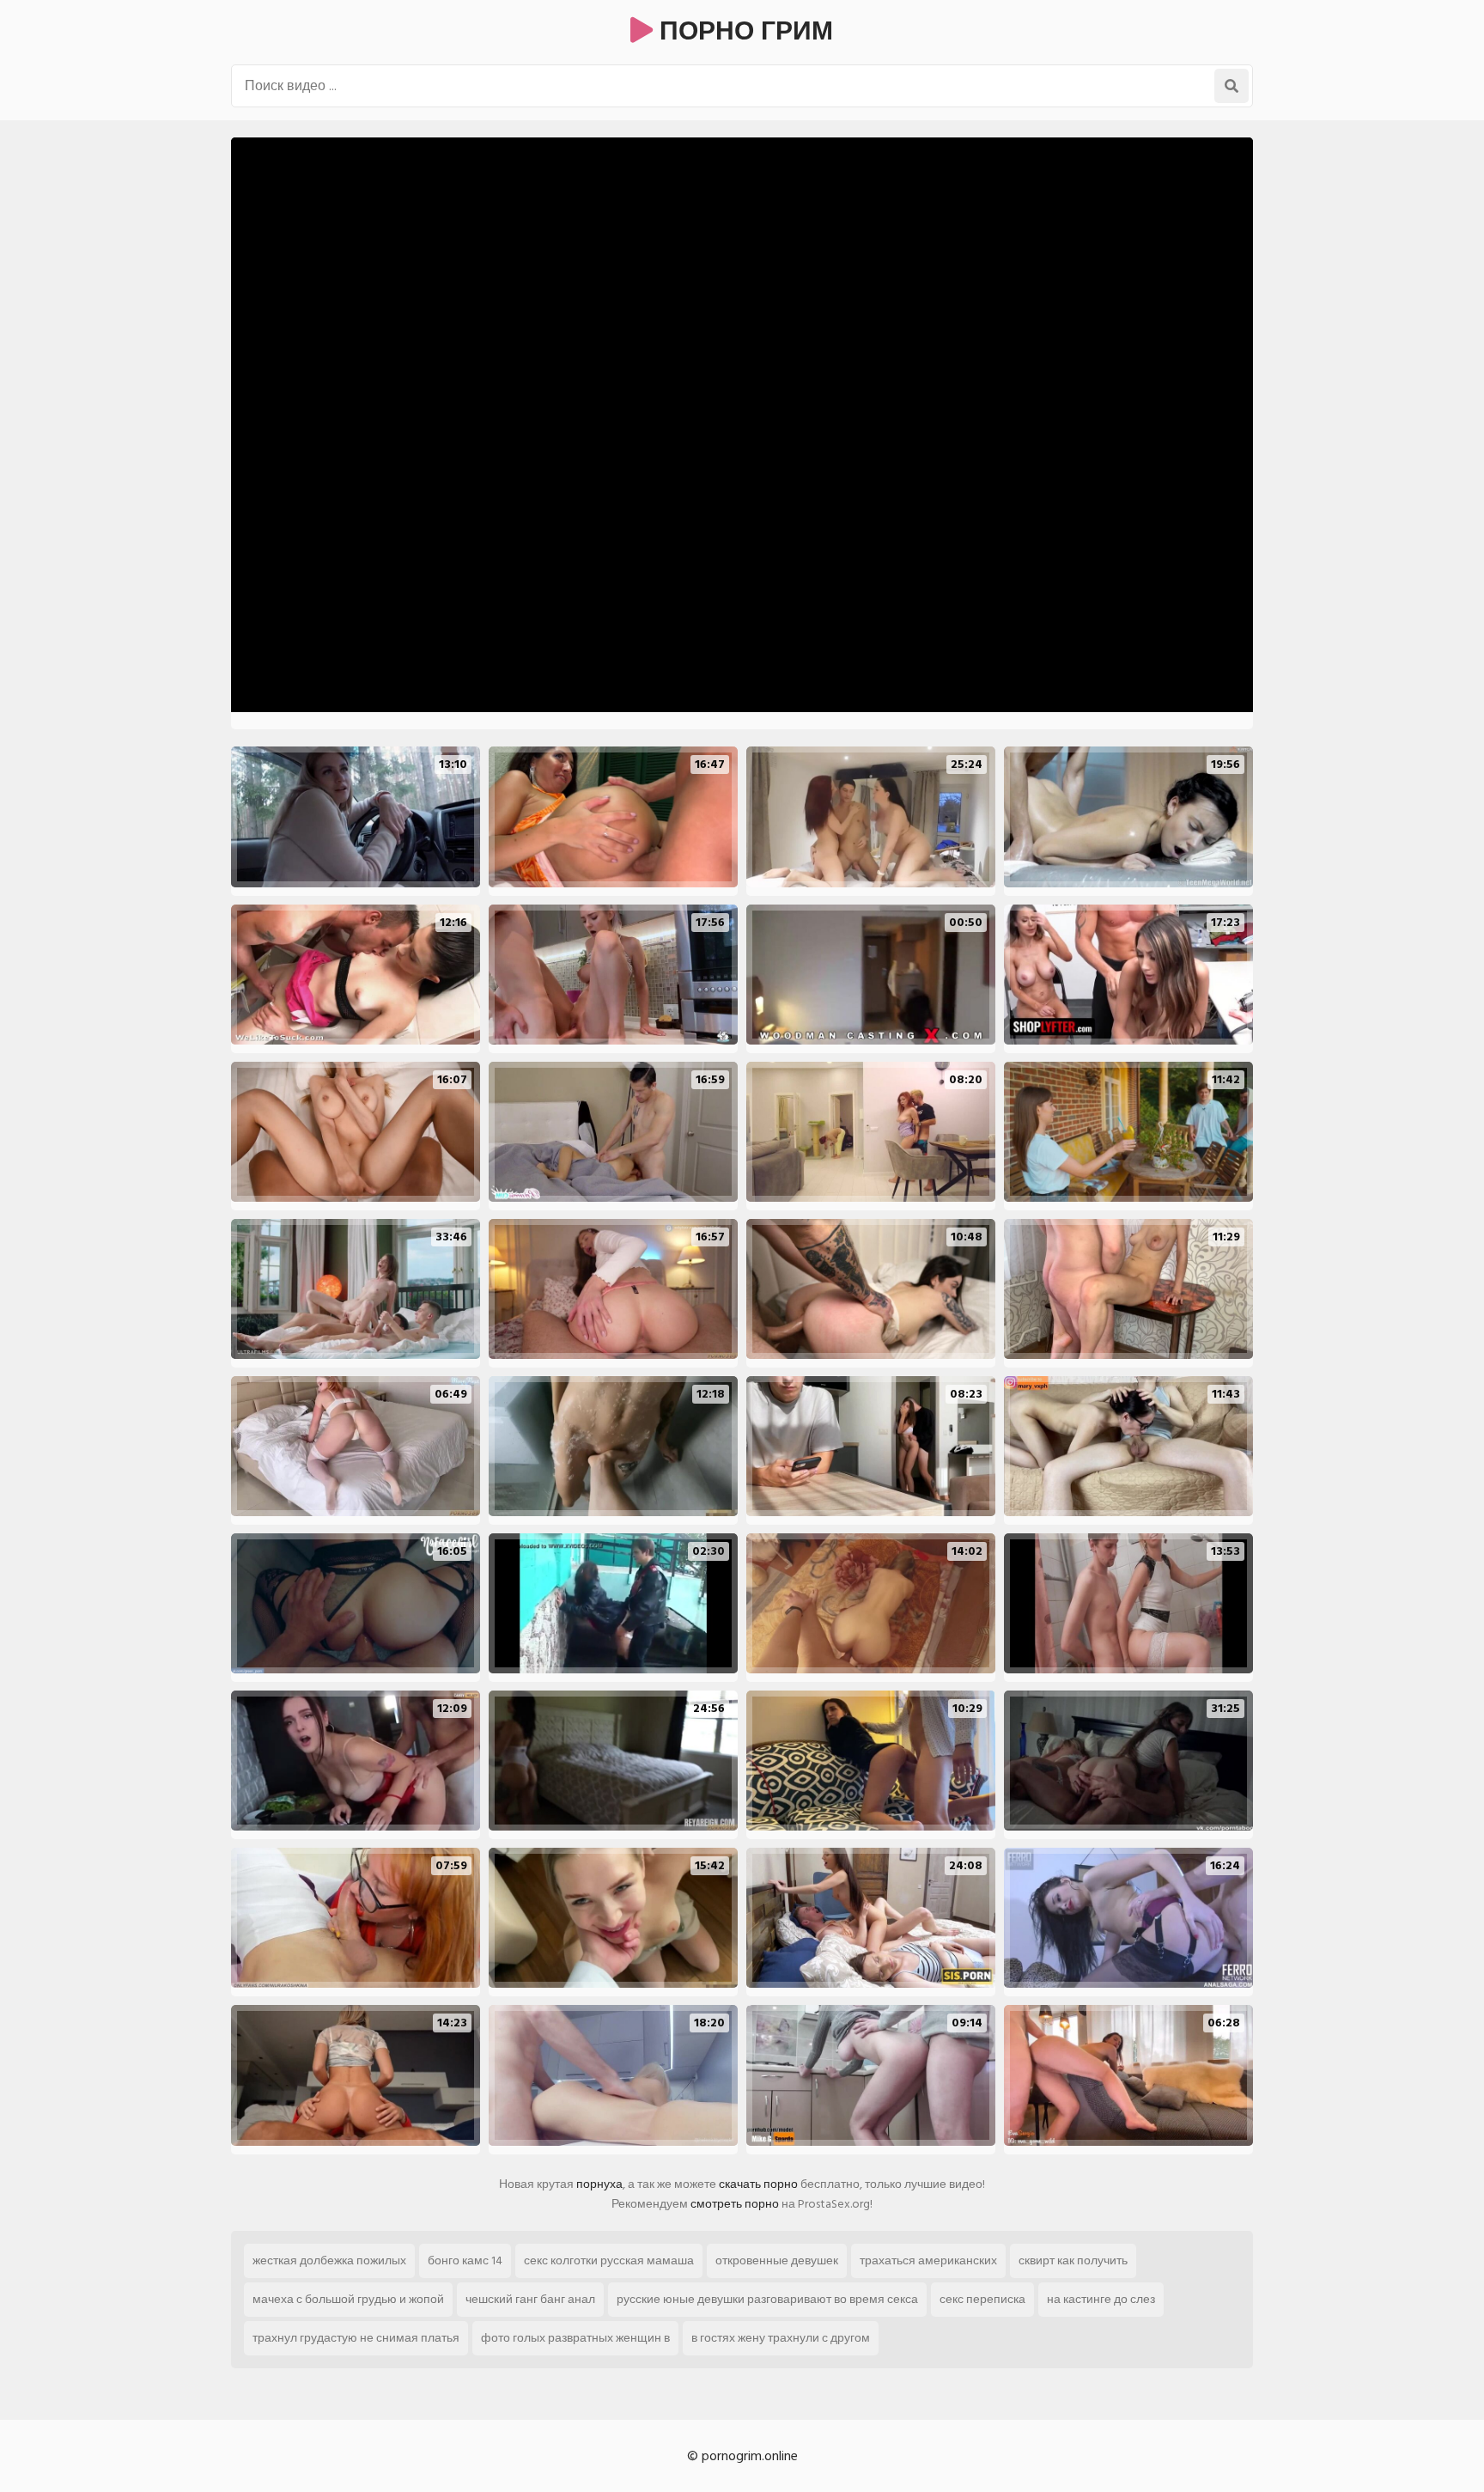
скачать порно (758, 2184)
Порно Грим (743, 32)
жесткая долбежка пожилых (329, 2260)
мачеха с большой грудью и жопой (348, 2299)
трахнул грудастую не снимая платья (356, 2338)
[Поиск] (1232, 86)
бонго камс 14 (465, 2260)
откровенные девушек (777, 2260)
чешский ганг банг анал (530, 2299)
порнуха (599, 2184)
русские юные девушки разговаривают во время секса (767, 2299)
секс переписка (982, 2299)
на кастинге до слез (1101, 2299)
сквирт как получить (1073, 2260)
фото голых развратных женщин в (575, 2338)
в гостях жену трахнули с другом (781, 2338)
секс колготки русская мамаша (609, 2260)
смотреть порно (735, 2204)
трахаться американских (928, 2260)
